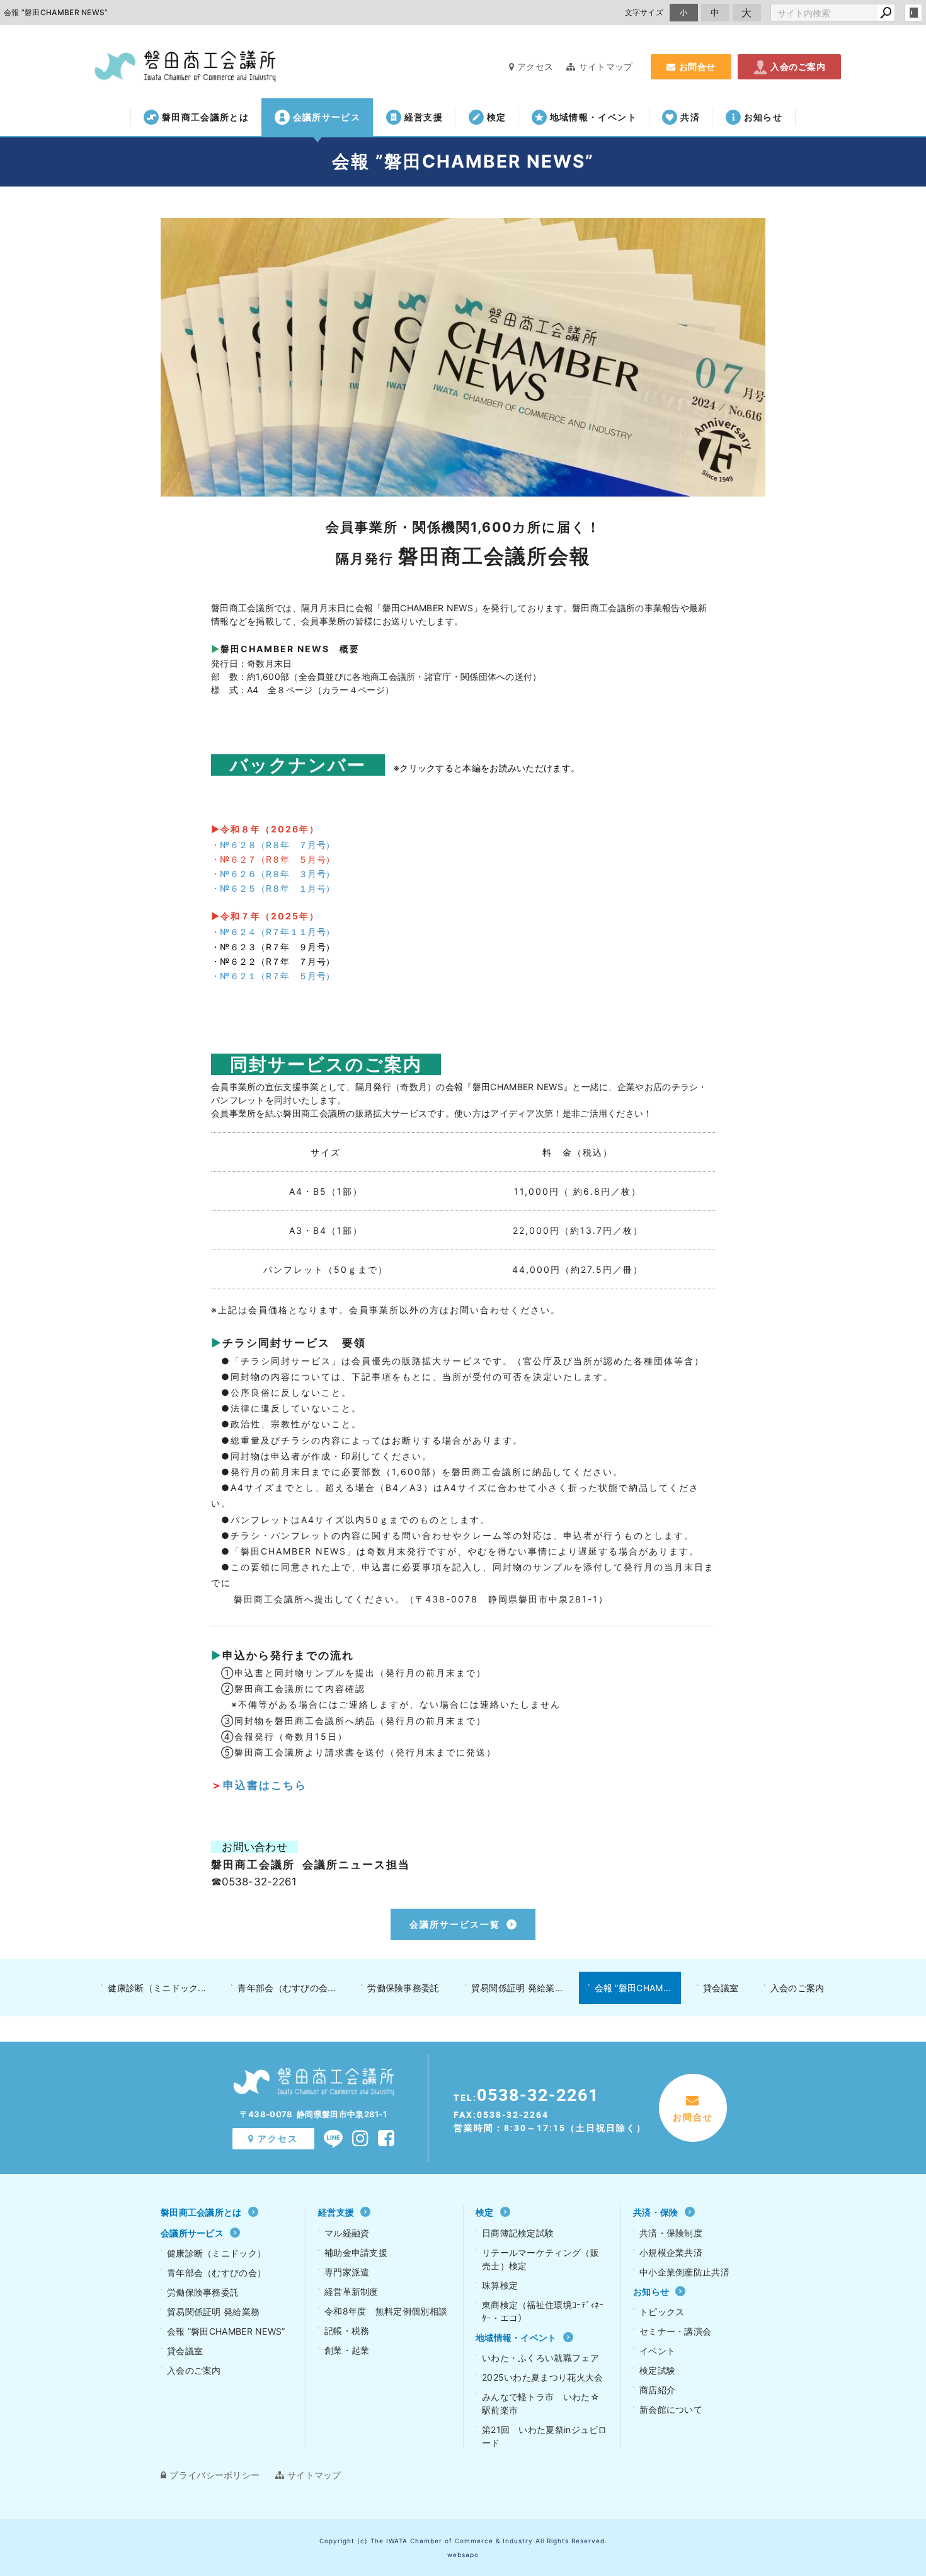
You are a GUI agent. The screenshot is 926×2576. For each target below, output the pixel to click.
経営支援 (424, 117)
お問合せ (697, 66)
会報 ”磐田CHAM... (633, 1988)
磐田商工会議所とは (205, 117)
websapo (463, 2555)
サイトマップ (606, 66)
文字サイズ (644, 12)
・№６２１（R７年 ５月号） (273, 976)
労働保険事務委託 (403, 1988)
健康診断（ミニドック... (157, 1988)
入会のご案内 (798, 66)
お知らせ (763, 117)
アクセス (535, 66)
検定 (497, 117)
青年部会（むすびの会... (287, 1988)
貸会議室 (721, 1988)
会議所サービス (327, 117)
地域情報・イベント (593, 117)
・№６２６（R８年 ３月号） (273, 874)
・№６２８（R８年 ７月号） (273, 845)
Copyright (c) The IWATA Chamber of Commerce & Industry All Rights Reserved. (463, 2541)
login (913, 13)
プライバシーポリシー (214, 2475)
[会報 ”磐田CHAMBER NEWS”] (463, 357)
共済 (690, 117)
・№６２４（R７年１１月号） (273, 932)
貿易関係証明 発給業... (517, 1988)
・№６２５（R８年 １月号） (273, 888)
